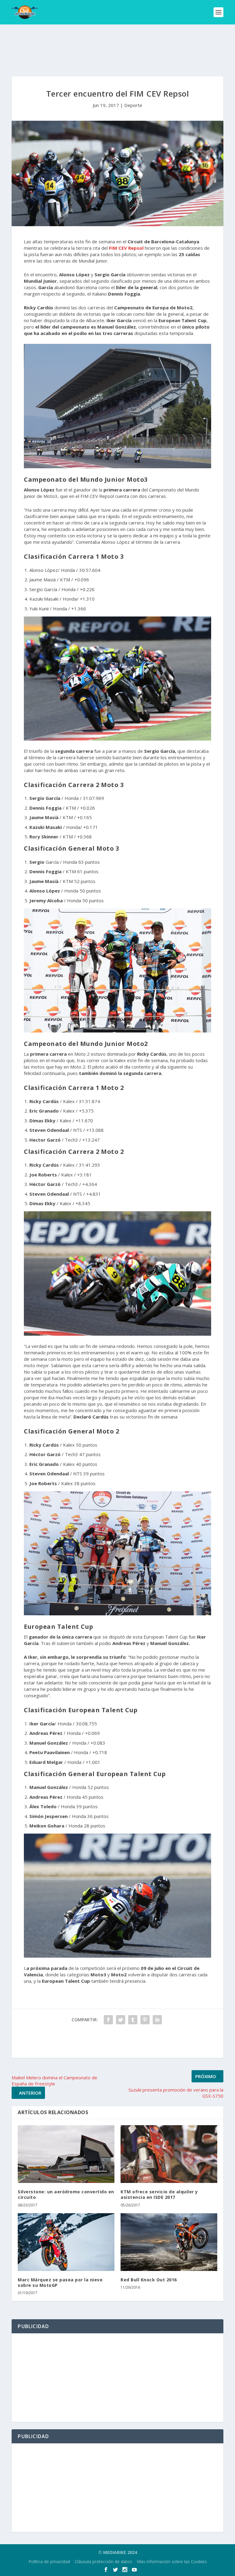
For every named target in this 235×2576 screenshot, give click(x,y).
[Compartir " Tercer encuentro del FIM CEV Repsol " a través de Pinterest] (145, 2020)
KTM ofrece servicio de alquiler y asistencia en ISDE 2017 (159, 2194)
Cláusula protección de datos (103, 2561)
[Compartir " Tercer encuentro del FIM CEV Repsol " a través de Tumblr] (133, 2020)
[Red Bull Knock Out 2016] (169, 2242)
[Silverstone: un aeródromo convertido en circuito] (66, 2154)
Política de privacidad (49, 2561)
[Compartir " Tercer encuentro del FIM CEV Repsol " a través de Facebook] (108, 2020)
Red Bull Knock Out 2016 (149, 2280)
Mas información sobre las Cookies (172, 2561)
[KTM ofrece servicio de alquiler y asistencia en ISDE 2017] (169, 2154)
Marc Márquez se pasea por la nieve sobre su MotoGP (60, 2282)
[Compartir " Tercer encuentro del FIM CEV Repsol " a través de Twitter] (121, 2020)
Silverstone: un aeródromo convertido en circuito (66, 2194)
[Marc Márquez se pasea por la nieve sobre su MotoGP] (66, 2242)
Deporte (133, 105)
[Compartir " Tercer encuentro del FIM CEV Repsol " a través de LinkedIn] (157, 2020)
